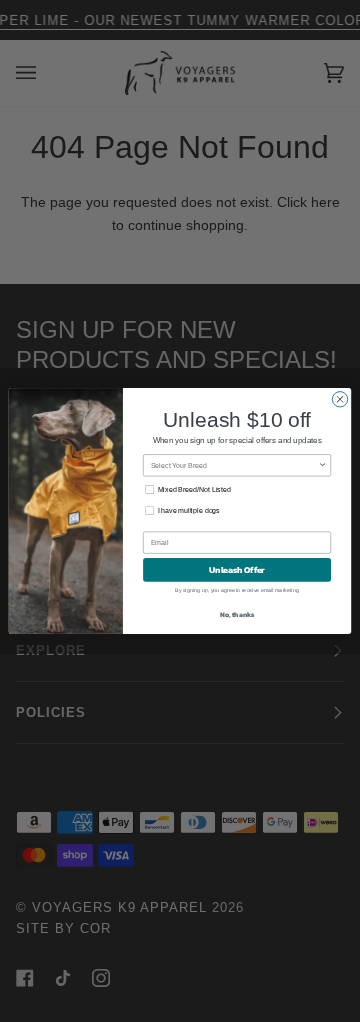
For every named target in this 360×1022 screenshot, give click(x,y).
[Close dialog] (339, 399)
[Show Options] (322, 465)
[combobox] (235, 465)
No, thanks (237, 614)
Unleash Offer (237, 569)
